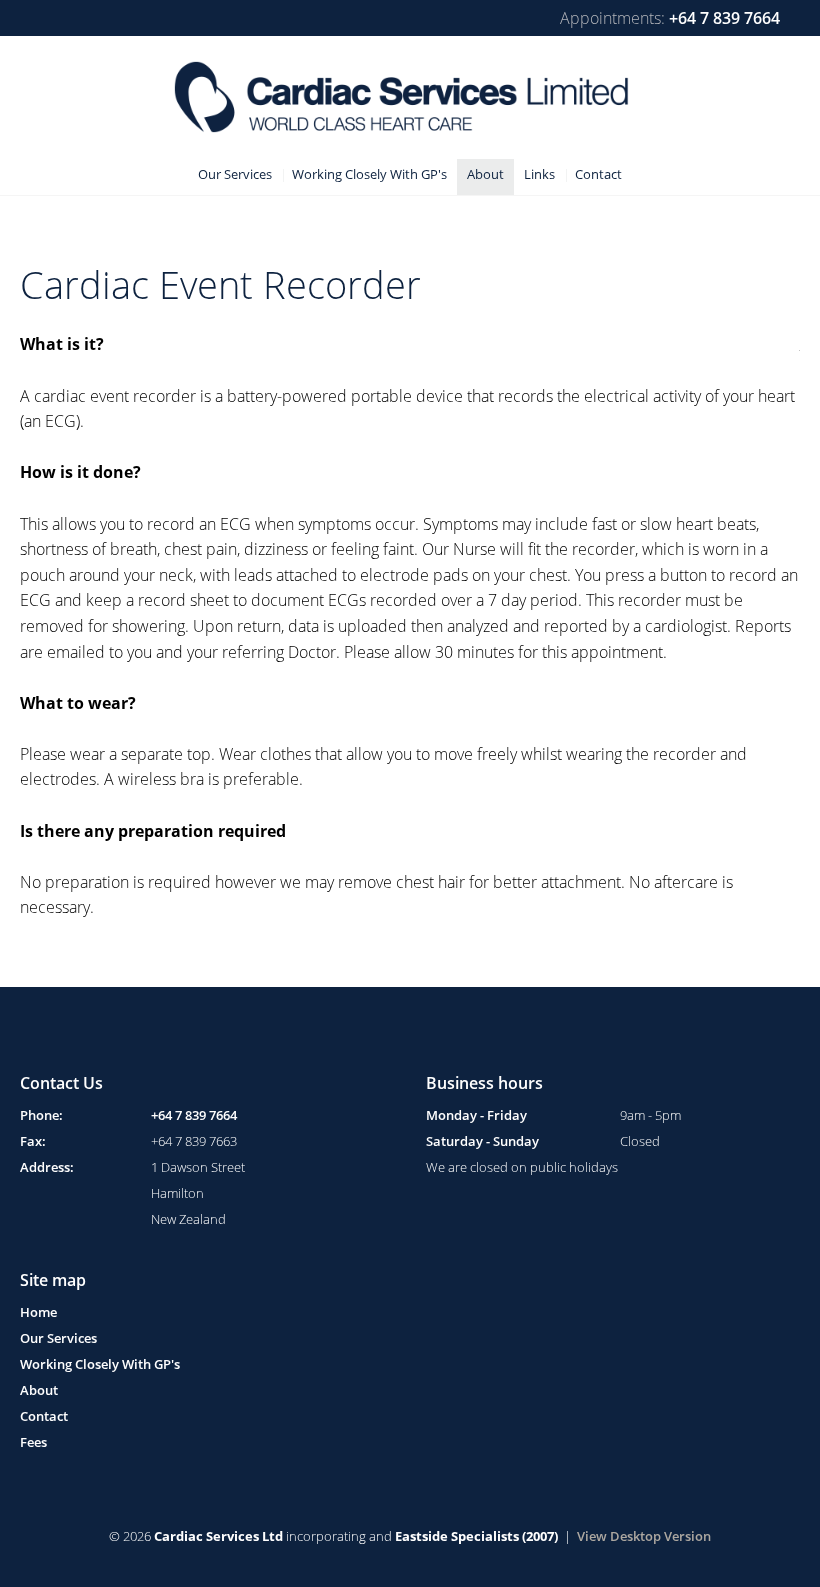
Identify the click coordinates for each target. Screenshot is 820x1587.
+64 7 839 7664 (724, 18)
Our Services (58, 1338)
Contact (44, 1416)
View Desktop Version (644, 1536)
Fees (33, 1442)
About (39, 1390)
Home (38, 1312)
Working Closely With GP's (100, 1364)
